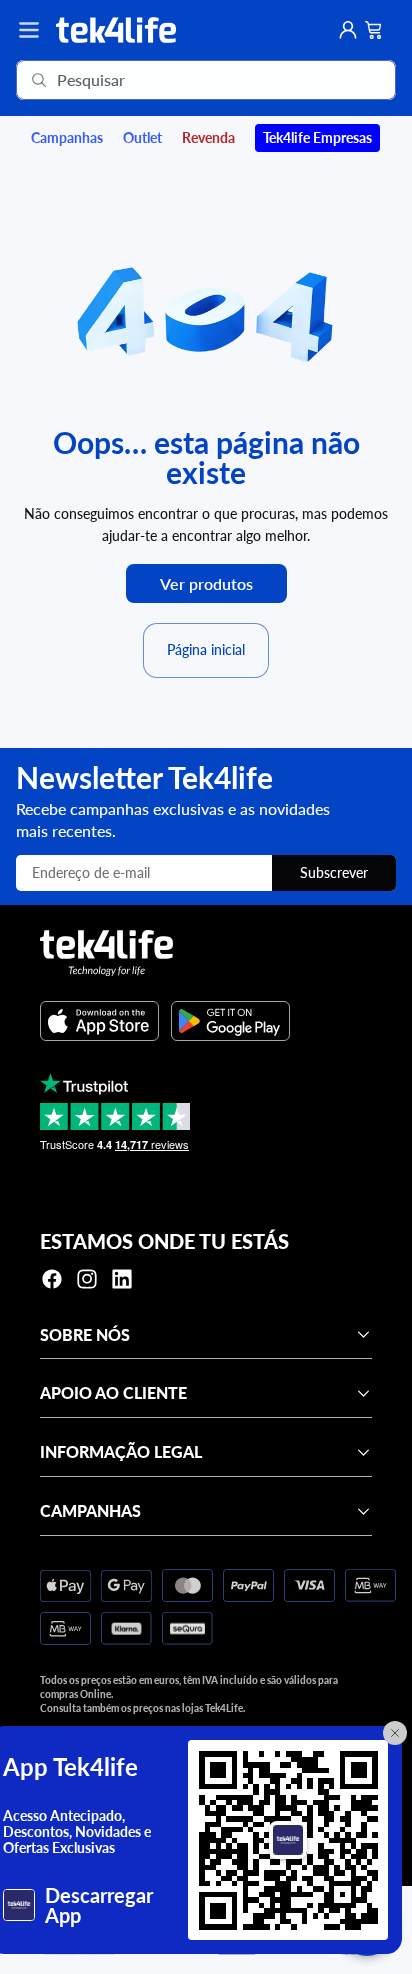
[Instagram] (87, 1279)
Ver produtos (206, 583)
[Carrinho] (374, 30)
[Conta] (348, 30)
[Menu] (29, 30)
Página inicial (206, 649)
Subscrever (334, 872)
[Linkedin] (122, 1279)
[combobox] (177, 80)
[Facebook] (52, 1279)
